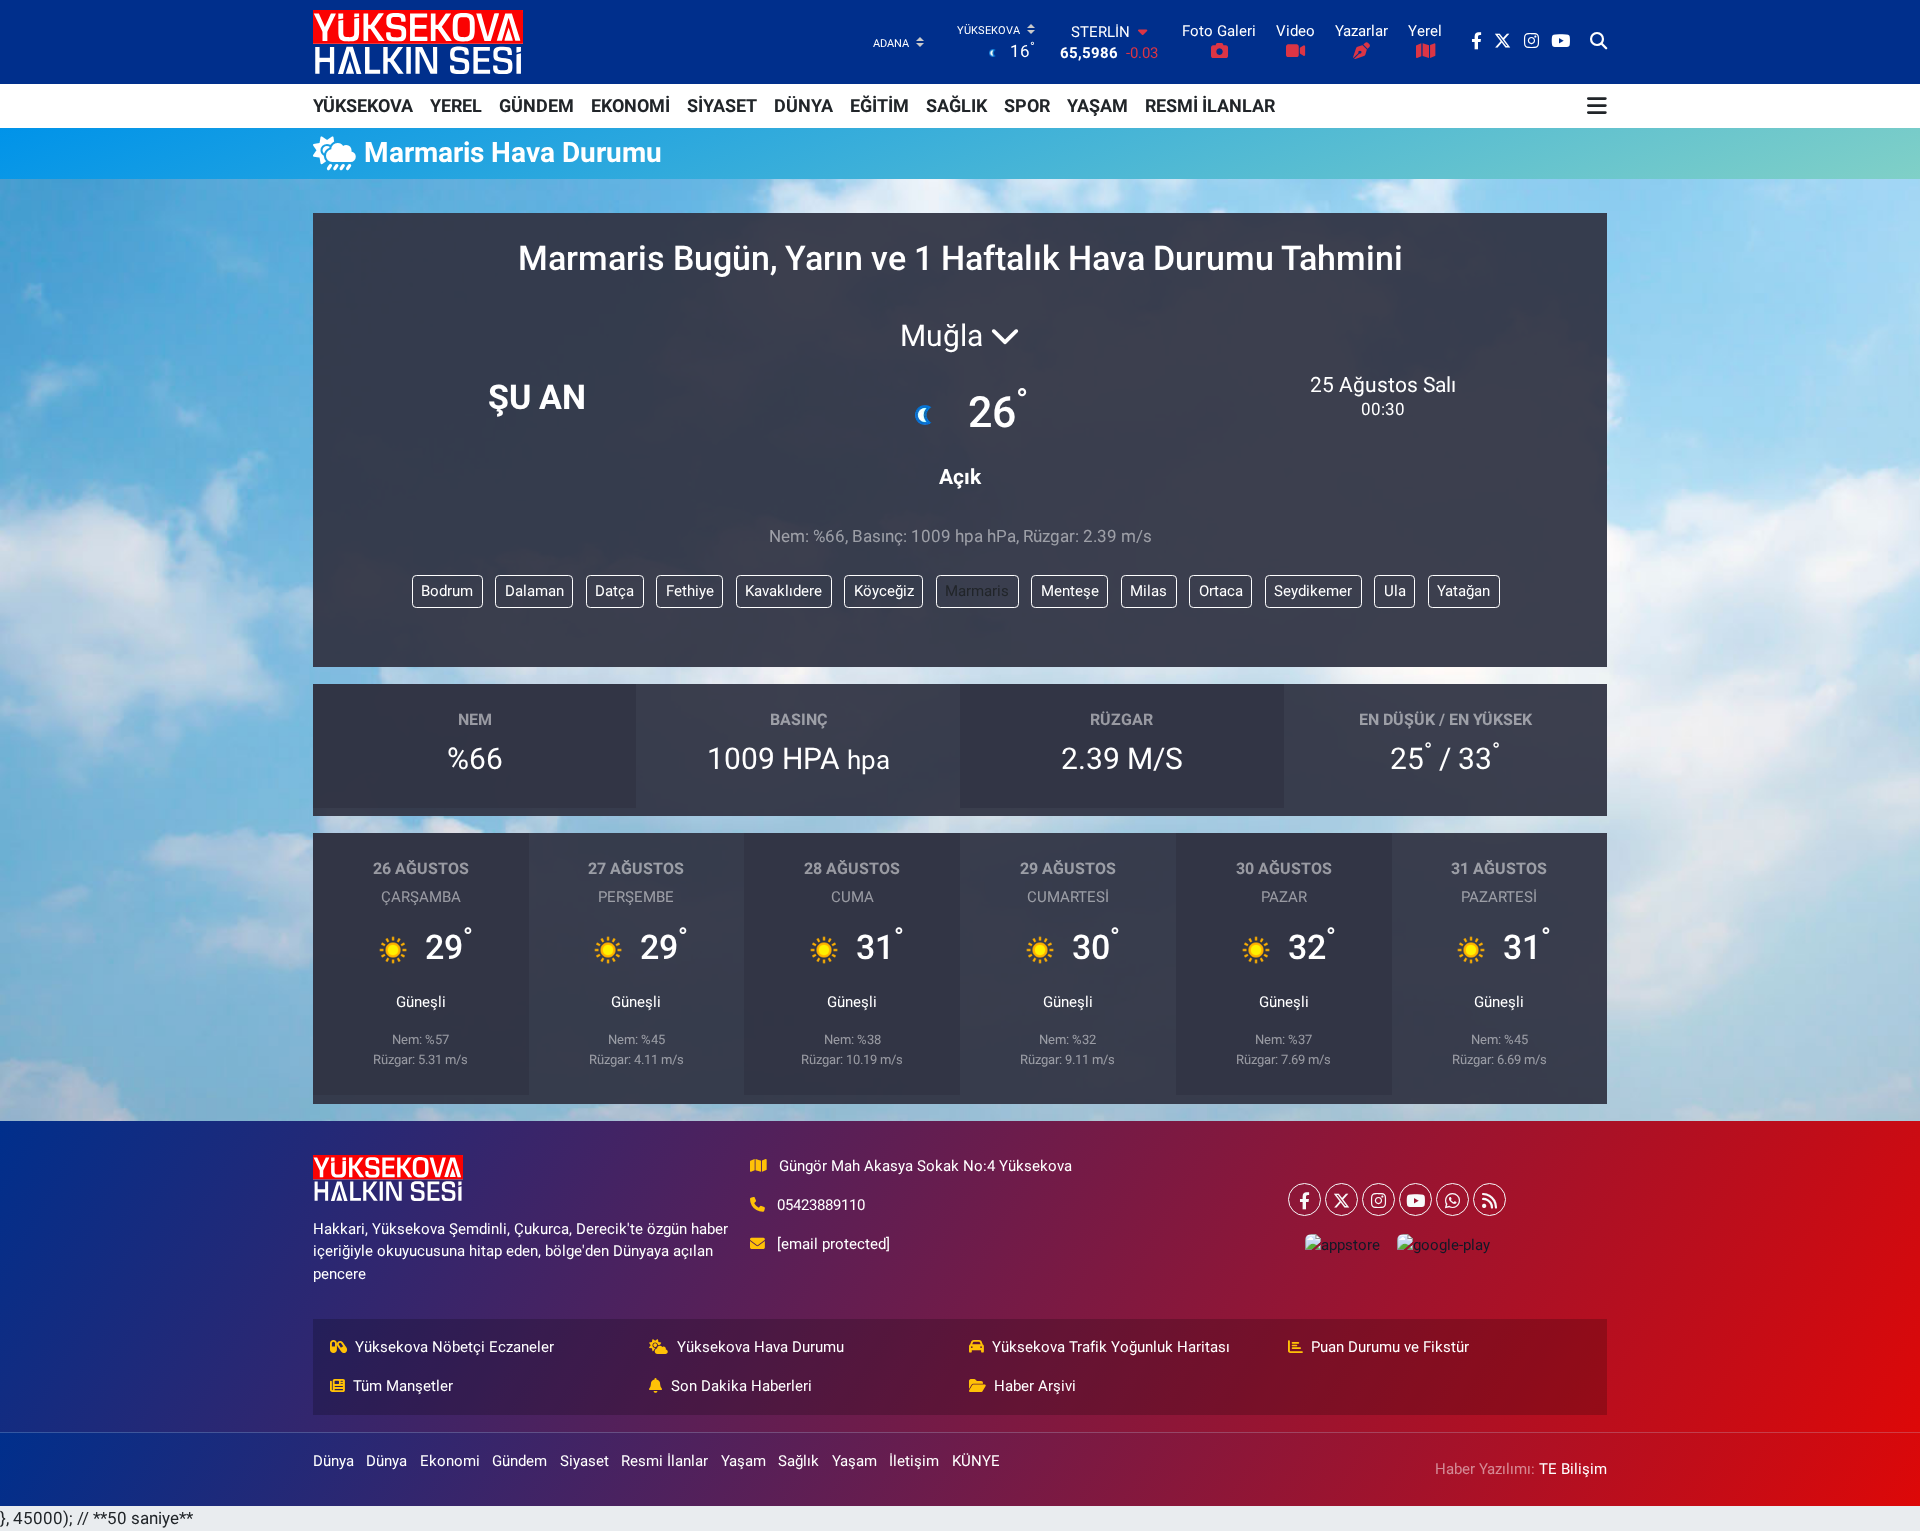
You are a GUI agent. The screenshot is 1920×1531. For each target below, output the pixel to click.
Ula (1395, 591)
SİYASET (722, 105)
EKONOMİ (630, 105)
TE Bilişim (1573, 1469)
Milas (1148, 591)
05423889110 (821, 1205)
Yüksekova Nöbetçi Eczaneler (454, 1347)
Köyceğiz (884, 591)
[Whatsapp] (1452, 1199)
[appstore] (1342, 1244)
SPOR (1027, 105)
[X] (1341, 1199)
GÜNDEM (536, 105)
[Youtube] (1415, 1199)
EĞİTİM (879, 105)
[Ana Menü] (1597, 106)
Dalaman (534, 591)
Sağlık (798, 1461)
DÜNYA (803, 105)
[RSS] (1489, 1199)
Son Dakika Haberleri (741, 1386)
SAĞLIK (956, 105)
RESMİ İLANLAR (1210, 105)
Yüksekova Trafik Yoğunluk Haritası (1111, 1347)
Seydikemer (1313, 591)
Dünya (333, 1461)
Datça (614, 591)
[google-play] (1443, 1244)
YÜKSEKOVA (363, 105)
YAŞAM (1097, 105)
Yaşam (743, 1461)
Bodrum (447, 591)
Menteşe (1070, 591)
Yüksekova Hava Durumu (760, 1347)
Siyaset (584, 1461)
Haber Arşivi (1035, 1386)
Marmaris (977, 591)
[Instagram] (1378, 1199)
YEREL (456, 105)
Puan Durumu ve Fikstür (1390, 1347)
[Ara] (1598, 42)
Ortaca (1221, 591)
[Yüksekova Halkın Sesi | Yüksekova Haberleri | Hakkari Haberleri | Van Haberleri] (418, 41)
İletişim (914, 1461)
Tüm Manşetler (403, 1386)
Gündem (519, 1461)
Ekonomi (450, 1461)
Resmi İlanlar (664, 1461)
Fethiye (690, 591)
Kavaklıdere (783, 591)
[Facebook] (1304, 1199)
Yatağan (1463, 591)
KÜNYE (976, 1461)
